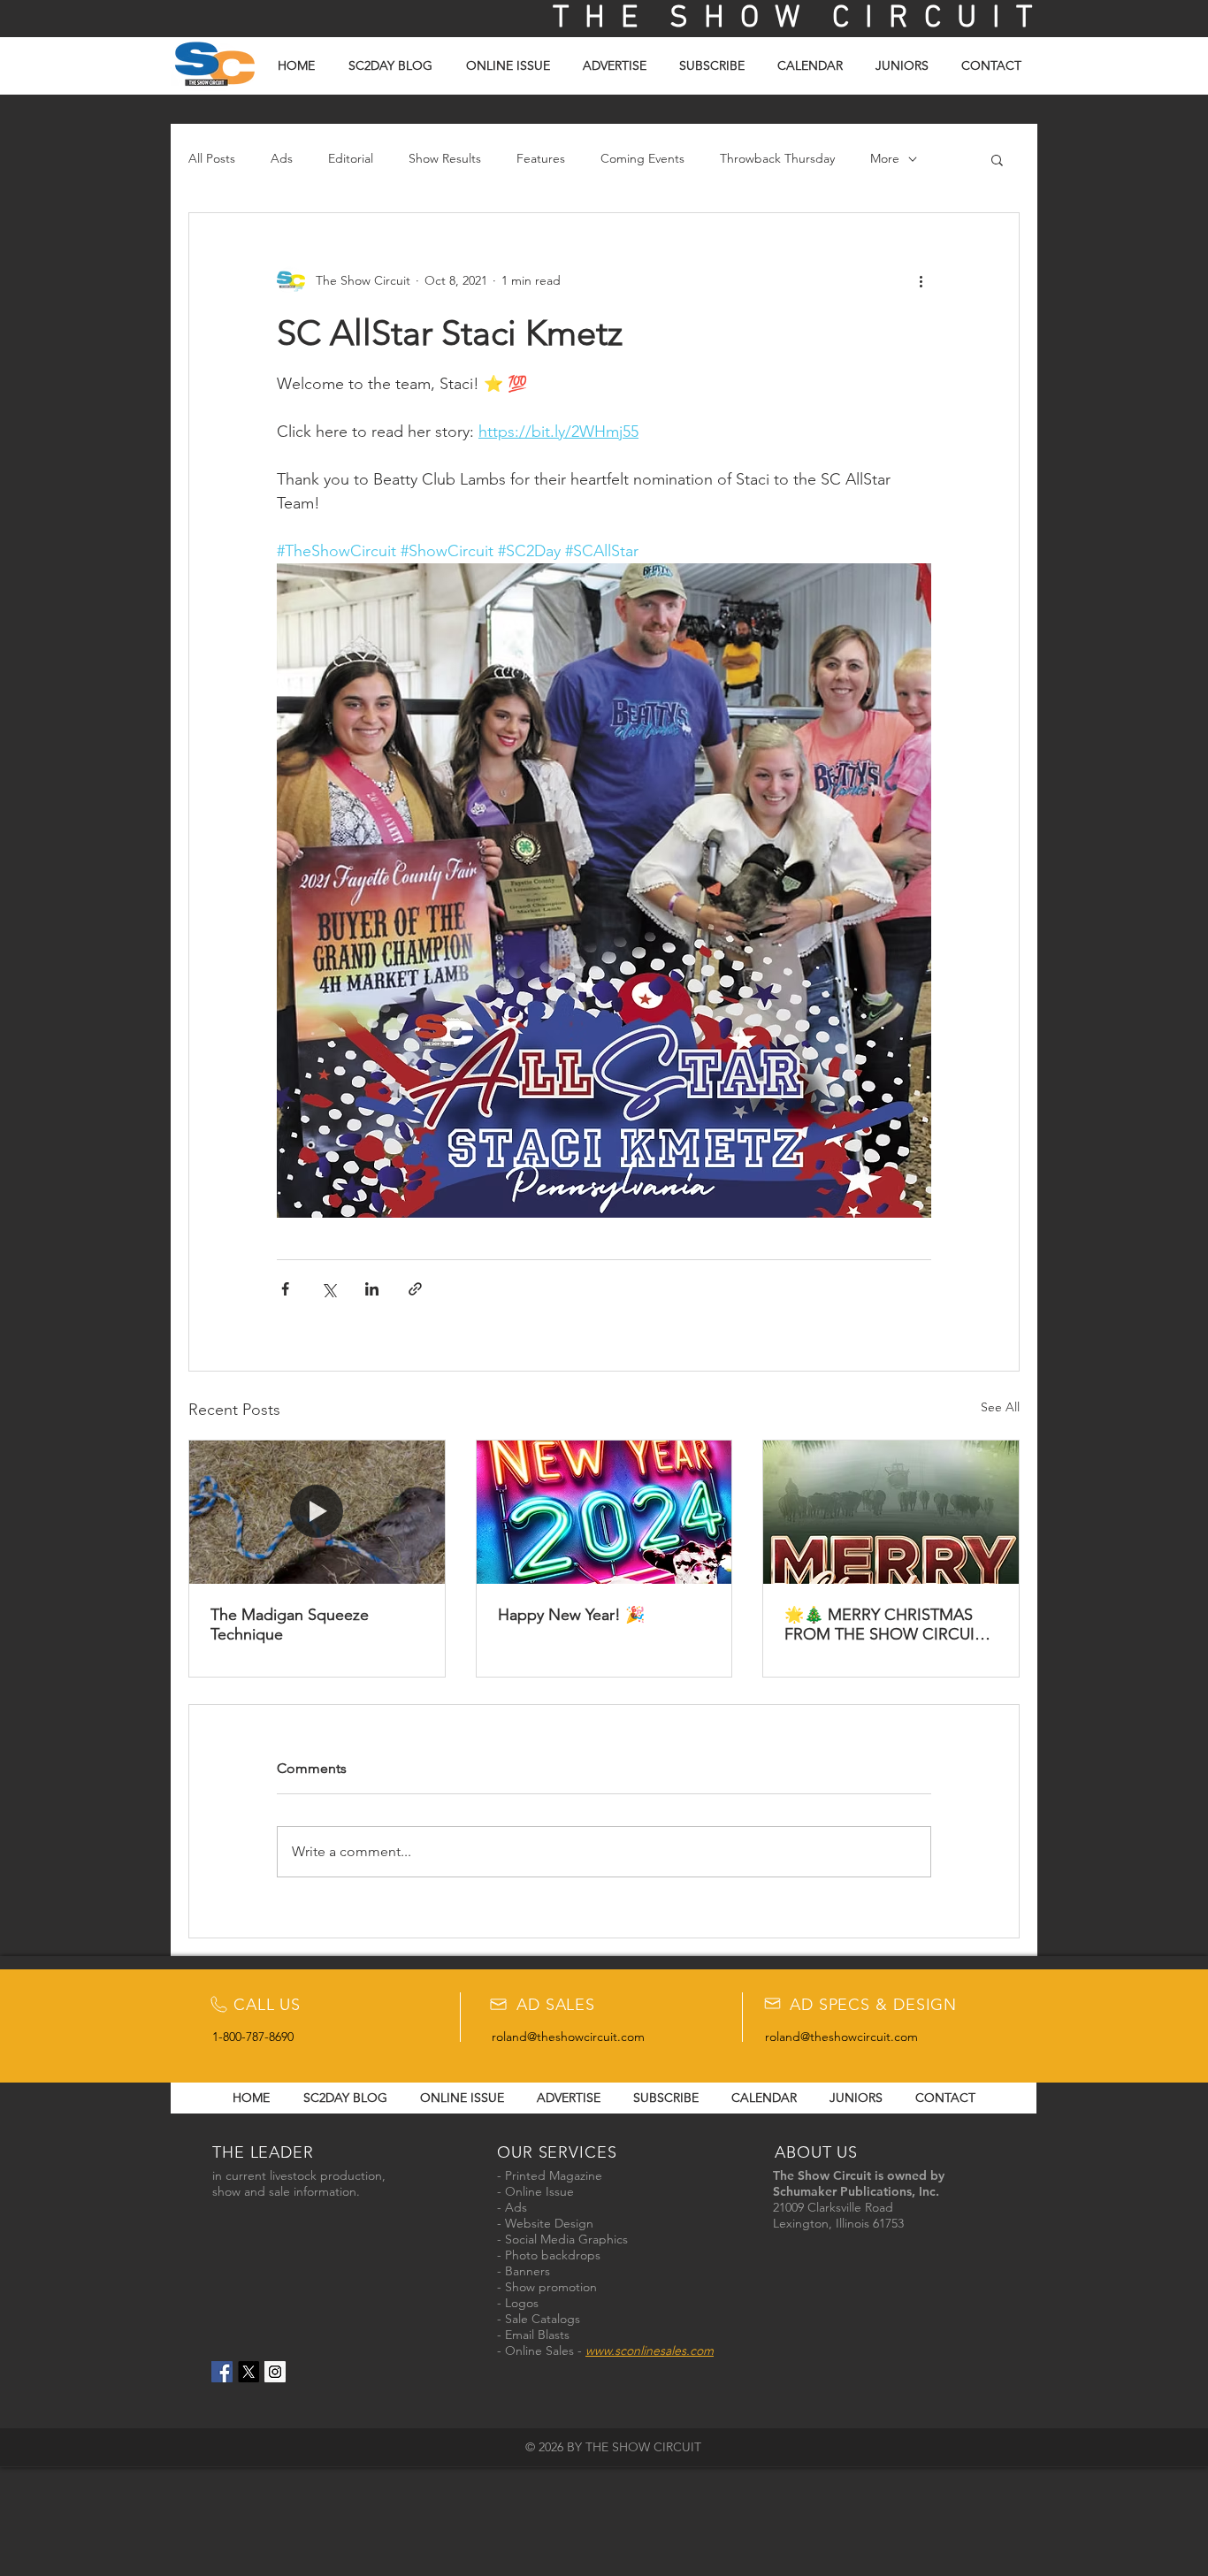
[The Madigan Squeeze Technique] (317, 1512)
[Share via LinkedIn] (372, 1289)
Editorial (351, 158)
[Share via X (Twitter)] (329, 1289)
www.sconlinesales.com (650, 2351)
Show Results (445, 158)
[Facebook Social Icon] (222, 2372)
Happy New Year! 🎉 (571, 1615)
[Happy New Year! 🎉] (604, 1512)
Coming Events (642, 158)
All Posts (212, 158)
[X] (248, 2372)
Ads (282, 158)
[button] (997, 159)
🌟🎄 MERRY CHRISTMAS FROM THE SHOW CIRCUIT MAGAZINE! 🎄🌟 (884, 1624)
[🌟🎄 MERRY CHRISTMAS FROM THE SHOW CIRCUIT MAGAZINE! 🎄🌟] (891, 1512)
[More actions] (921, 280)
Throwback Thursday (777, 158)
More (885, 158)
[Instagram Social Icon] (275, 2372)
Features (541, 158)
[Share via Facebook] (285, 1289)
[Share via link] (415, 1289)
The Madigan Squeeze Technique (290, 1624)
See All (1000, 1407)
